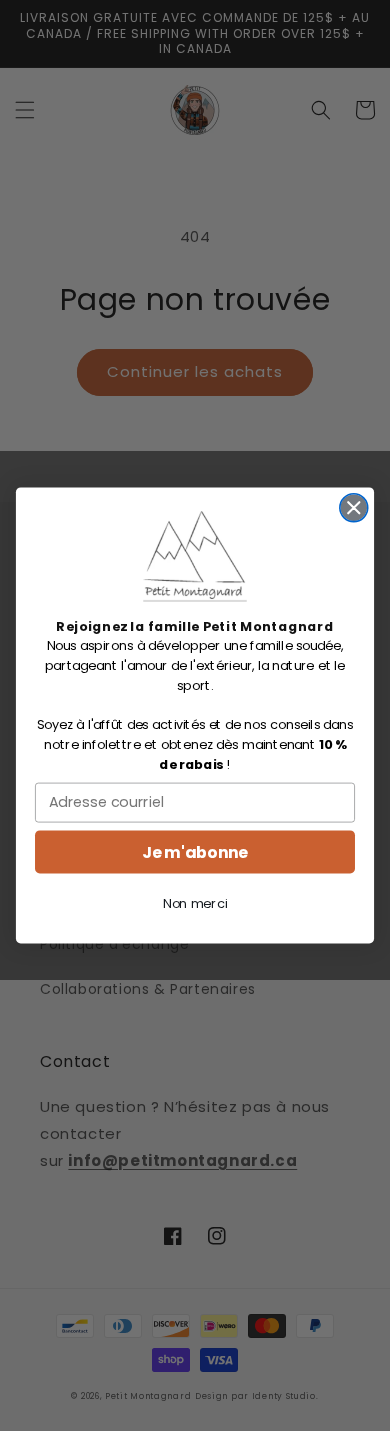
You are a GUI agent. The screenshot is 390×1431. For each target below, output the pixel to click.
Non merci (195, 904)
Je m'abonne (195, 852)
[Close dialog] (354, 508)
